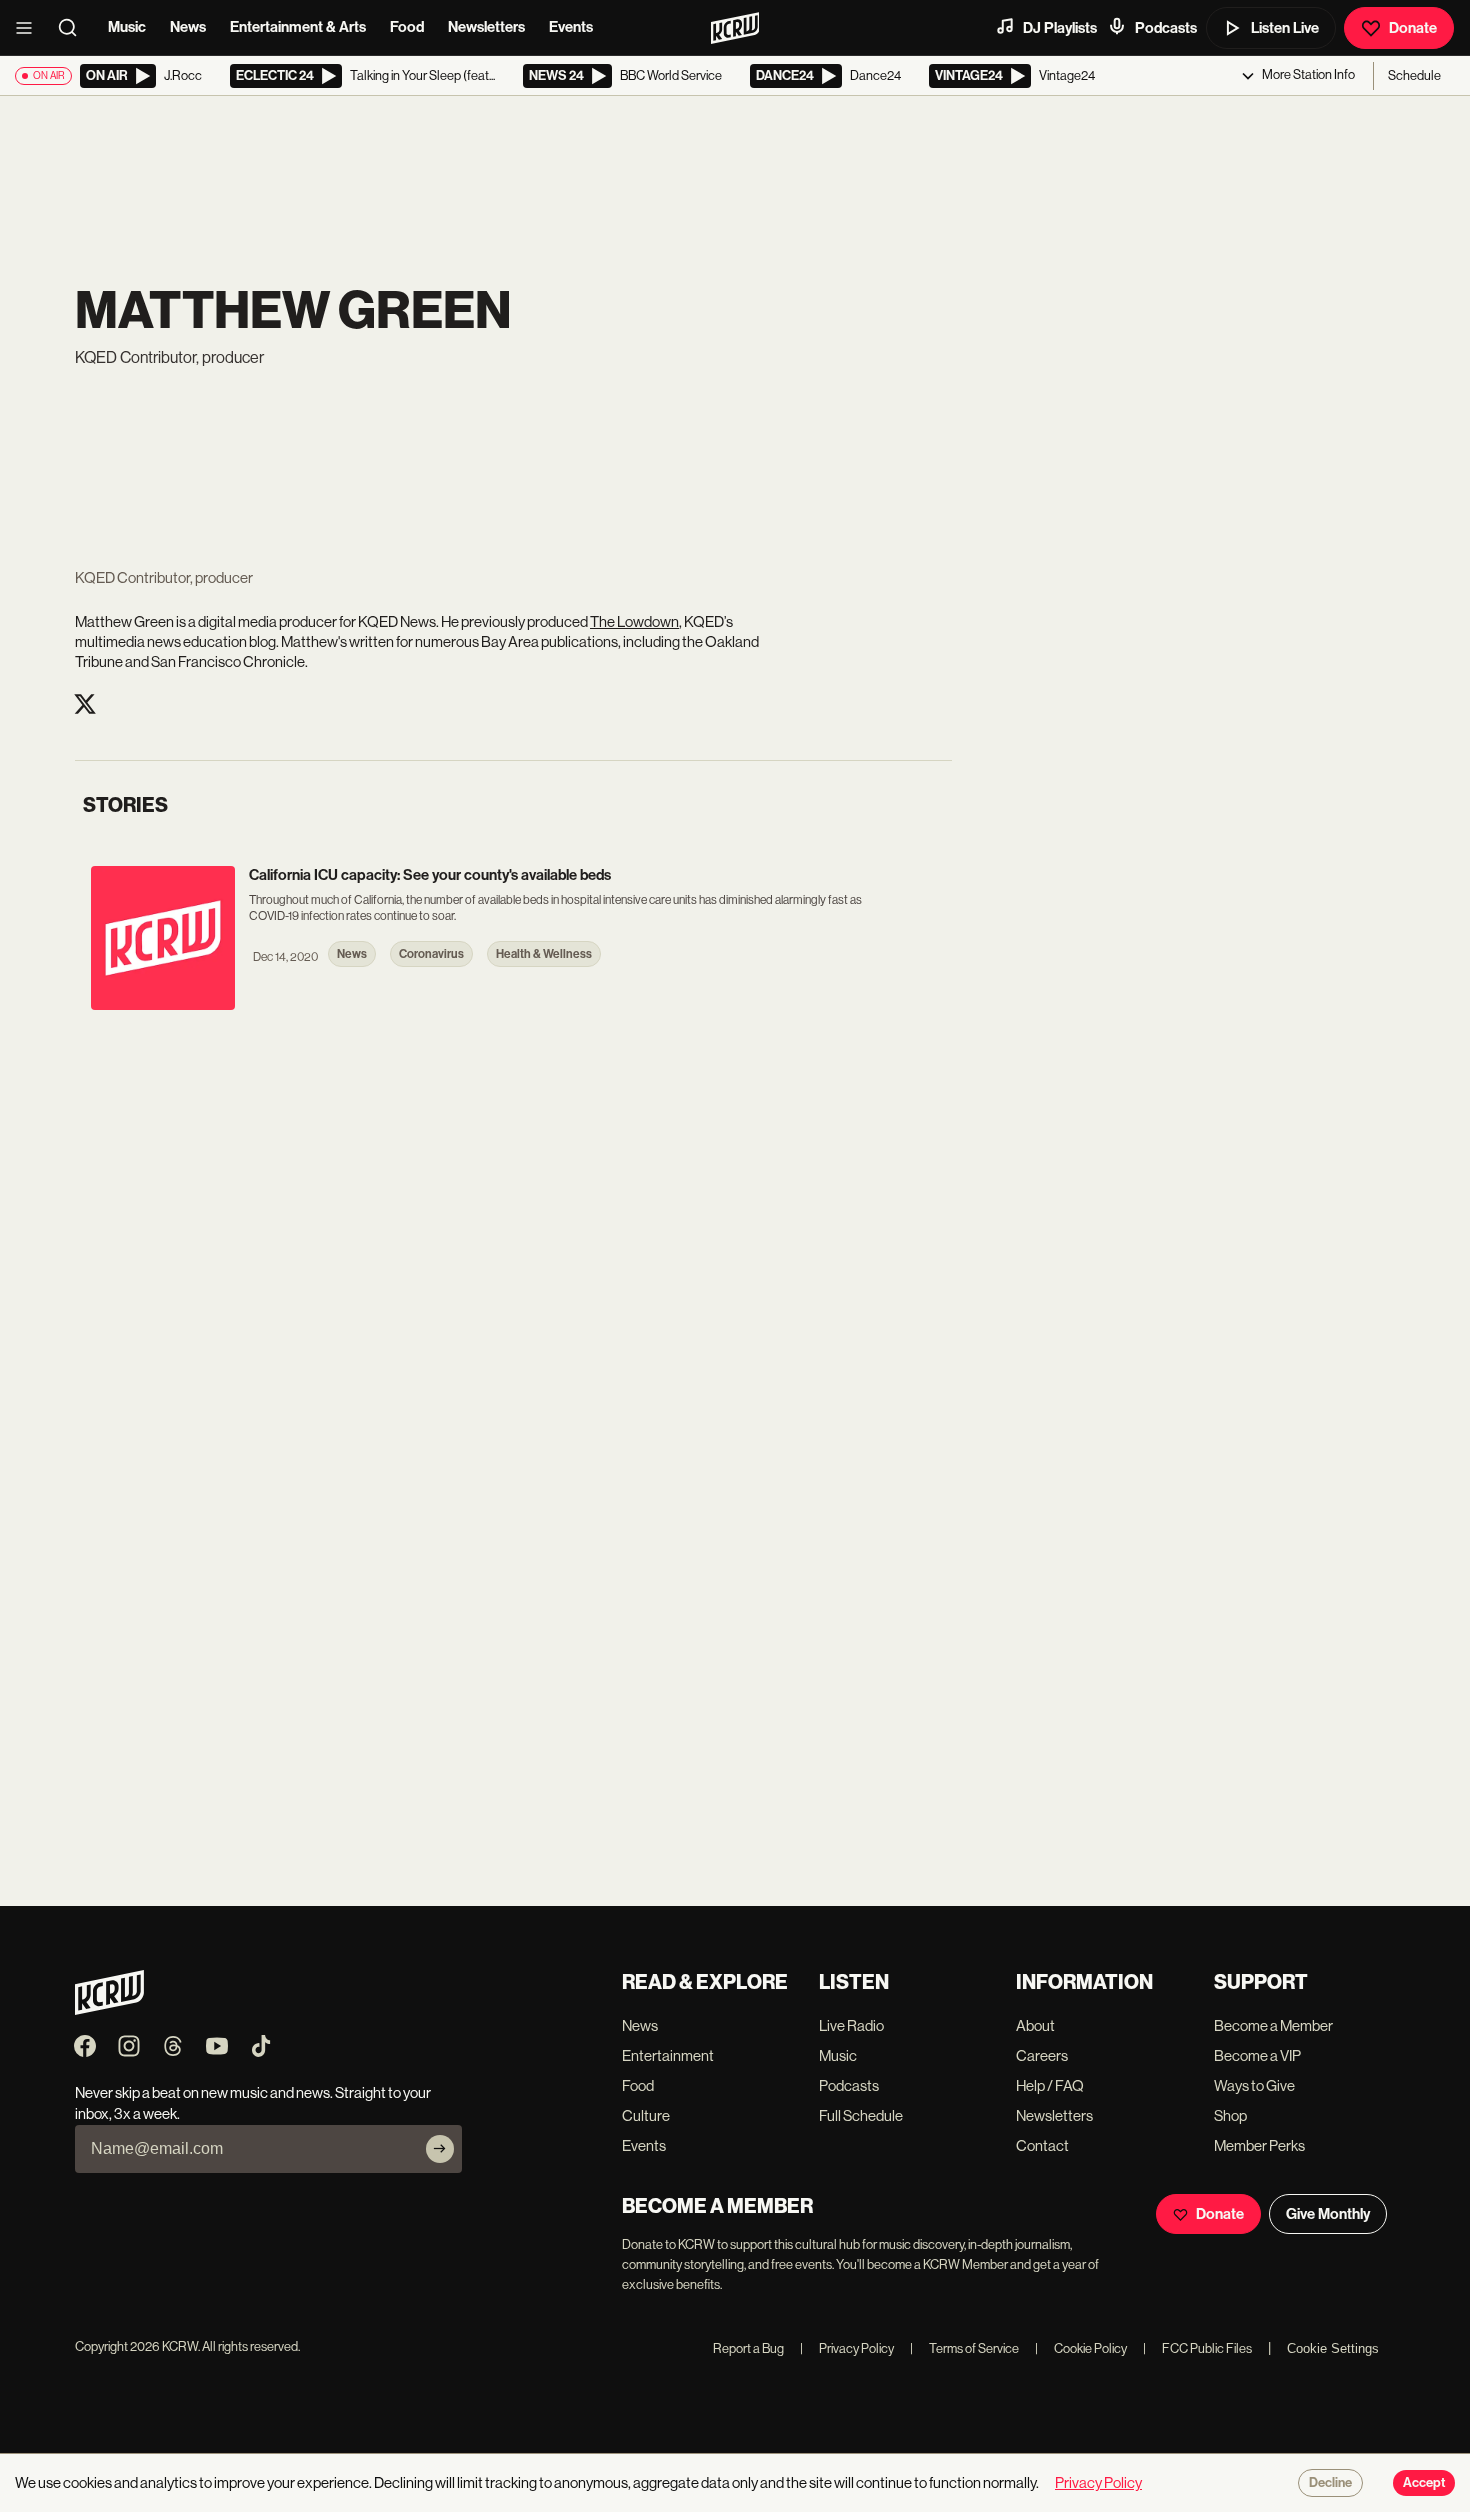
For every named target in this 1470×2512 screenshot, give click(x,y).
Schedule (1414, 75)
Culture (646, 2115)
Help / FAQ (1050, 2085)
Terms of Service (964, 2348)
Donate (1413, 28)
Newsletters (486, 27)
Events (571, 27)
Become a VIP (1257, 2055)
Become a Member (1273, 2025)
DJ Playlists (1060, 28)
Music (127, 27)
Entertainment (668, 2055)
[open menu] (30, 28)
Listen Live (1285, 28)
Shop (1230, 2115)
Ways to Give (1254, 2085)
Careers (1042, 2055)
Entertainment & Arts (298, 27)
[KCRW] (109, 2009)
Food (407, 27)
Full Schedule (861, 2115)
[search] (74, 28)
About (1035, 2025)
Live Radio (851, 2025)
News (188, 27)
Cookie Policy (1081, 2348)
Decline (1330, 2483)
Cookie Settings (1333, 2348)
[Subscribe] (440, 2149)
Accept (1424, 2483)
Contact (1042, 2145)
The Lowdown (634, 621)
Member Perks (1259, 2145)
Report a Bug (748, 2348)
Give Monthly (1328, 2214)
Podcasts (1166, 28)
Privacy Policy (847, 2348)
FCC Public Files (1197, 2348)
